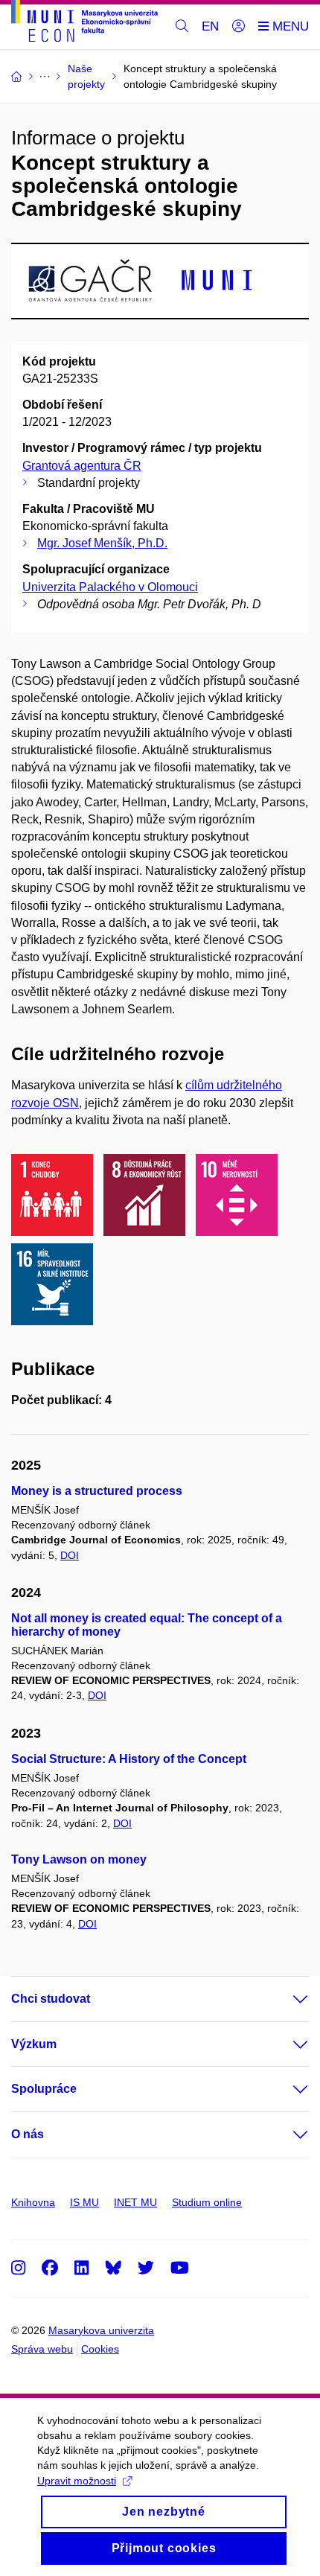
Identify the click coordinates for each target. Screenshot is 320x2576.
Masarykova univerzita (101, 2330)
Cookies (100, 2349)
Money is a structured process (97, 1491)
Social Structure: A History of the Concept (129, 1759)
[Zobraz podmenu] (286, 1999)
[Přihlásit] (239, 27)
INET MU (135, 2202)
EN (210, 26)
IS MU (84, 2202)
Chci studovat (51, 1999)
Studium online (207, 2202)
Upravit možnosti (77, 2481)
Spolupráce (44, 2089)
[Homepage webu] (84, 23)
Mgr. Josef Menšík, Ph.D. (102, 543)
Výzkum (34, 2044)
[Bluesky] (113, 2267)
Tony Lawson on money (79, 1859)
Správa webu (42, 2349)
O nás (28, 2134)
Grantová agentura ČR (82, 466)
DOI (70, 1555)
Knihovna (33, 2202)
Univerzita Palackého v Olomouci (110, 587)
